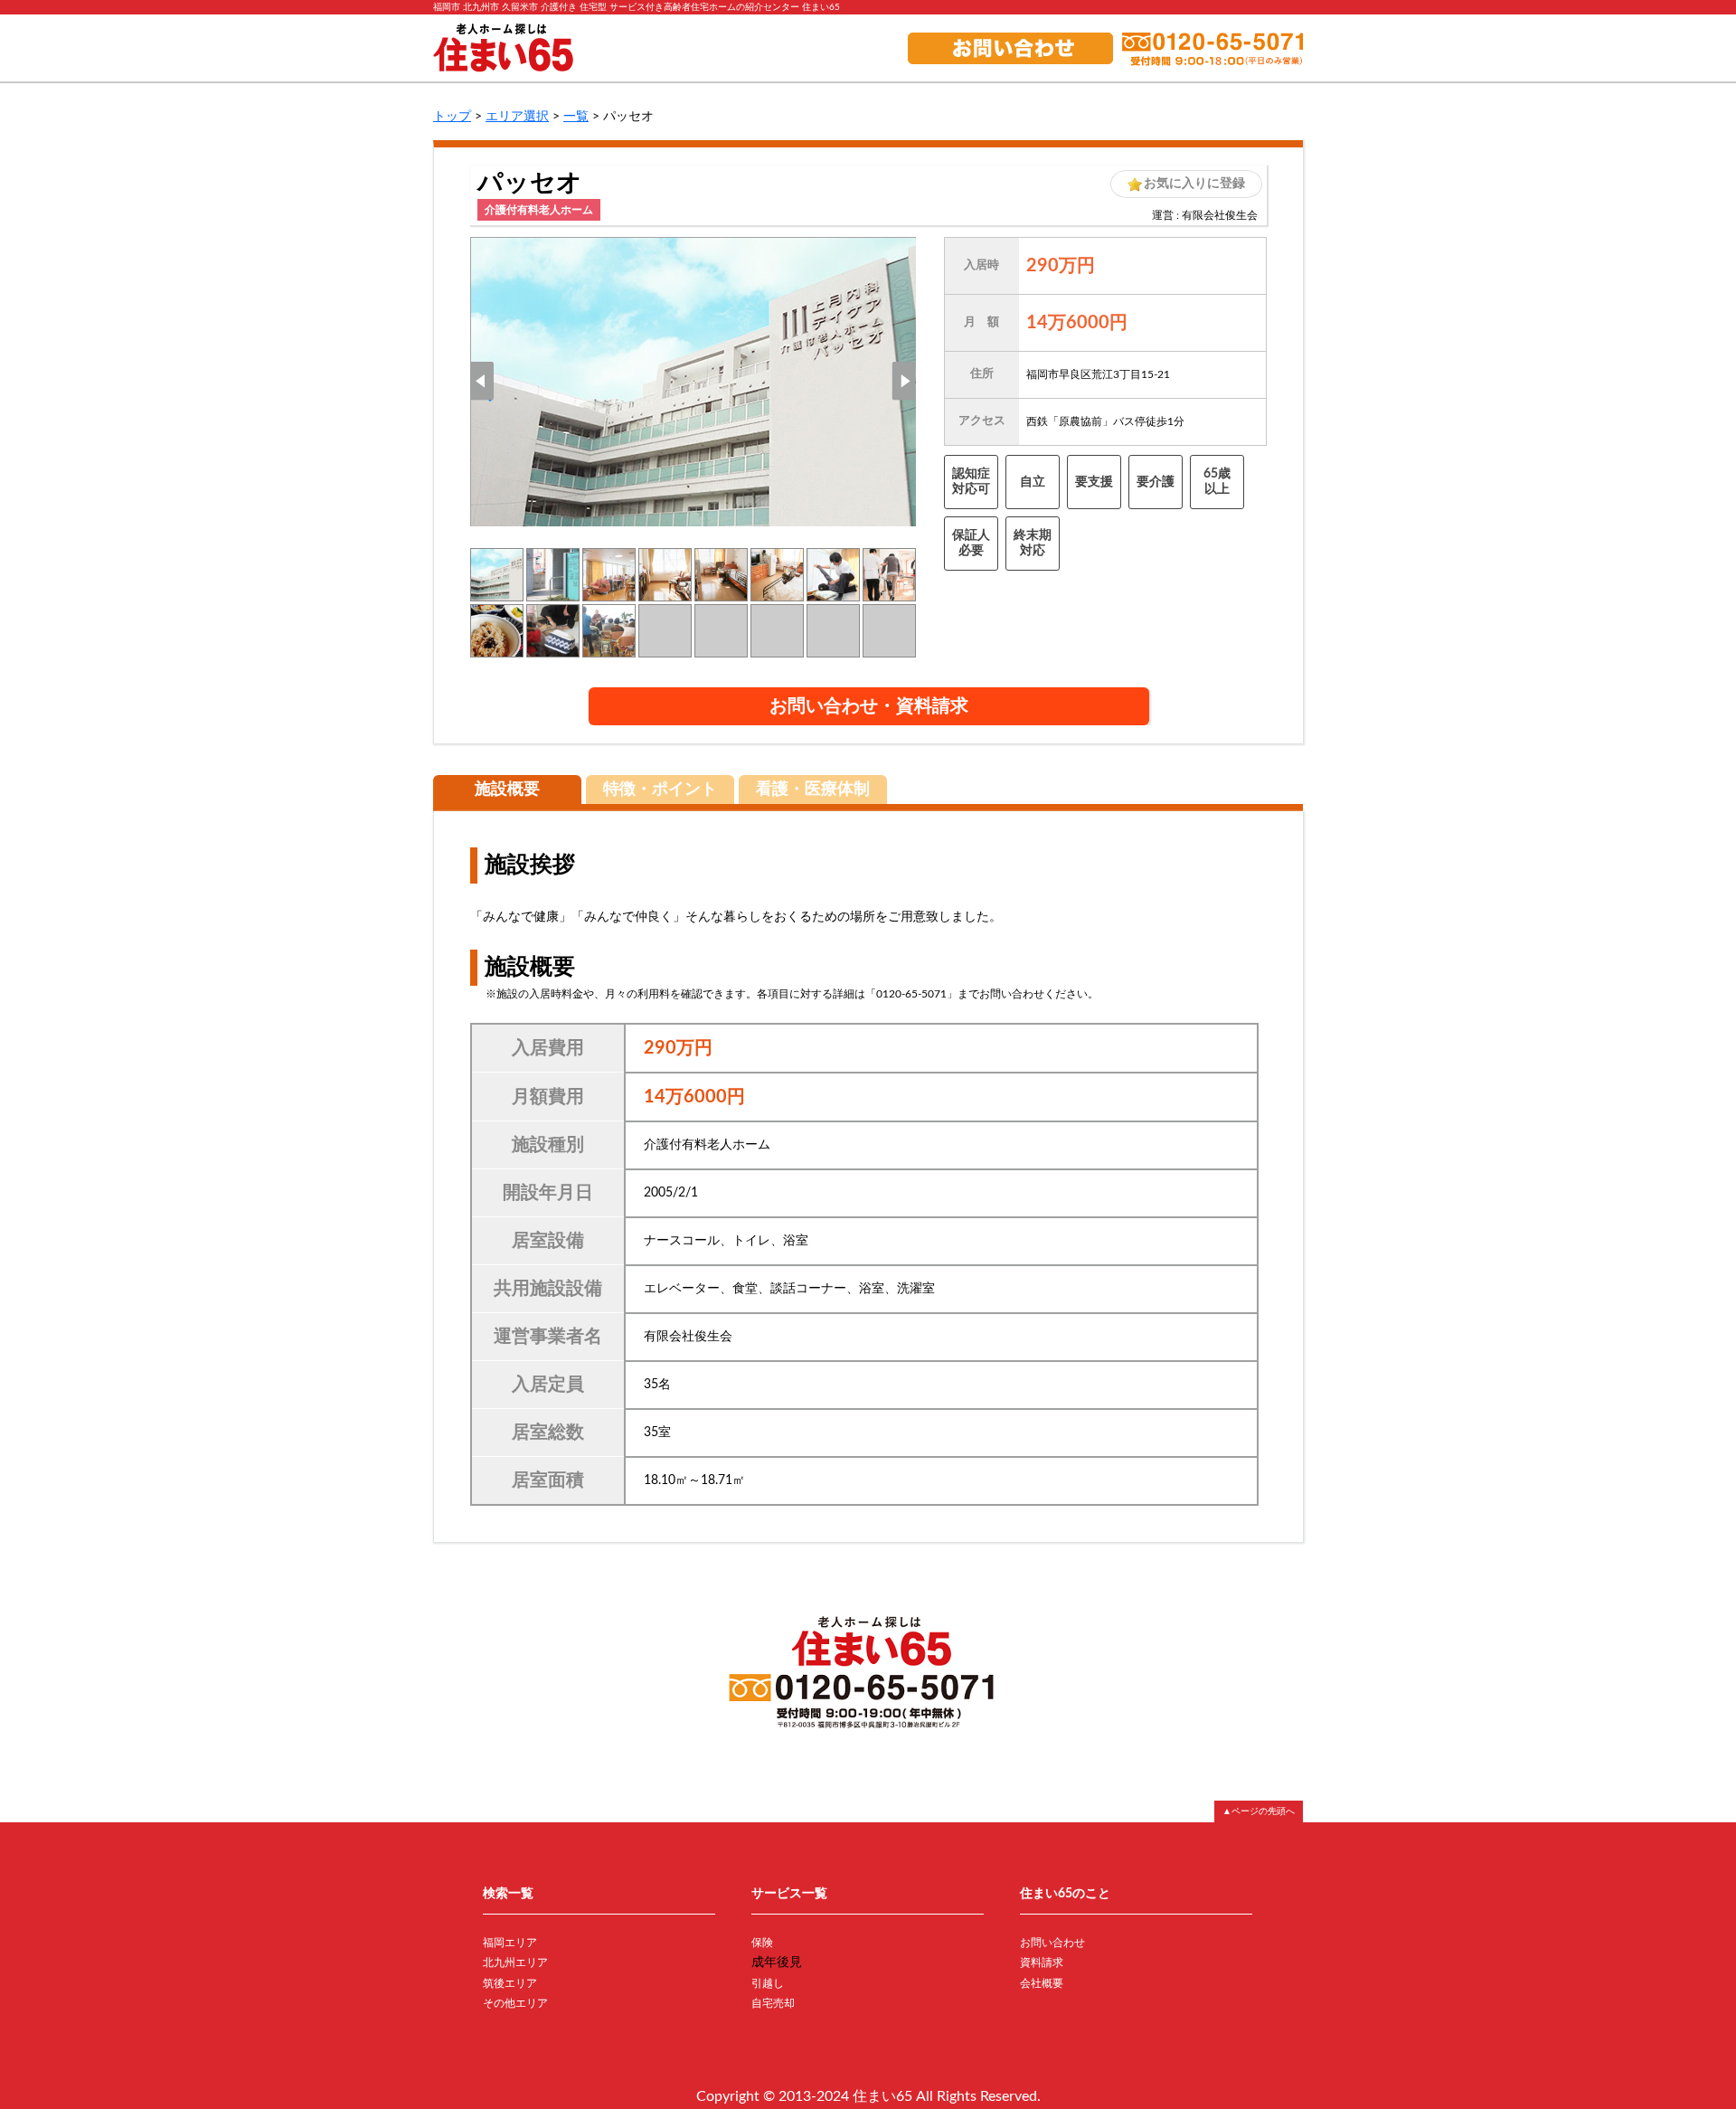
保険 (762, 1943)
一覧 (576, 117)
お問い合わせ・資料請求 (869, 706)
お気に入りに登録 (1194, 184)
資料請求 (1042, 1962)
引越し (768, 1983)
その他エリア (515, 2003)
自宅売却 (773, 2003)
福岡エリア (510, 1943)
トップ (452, 117)
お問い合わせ (1052, 1943)
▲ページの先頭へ (1259, 1811)
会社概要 (1042, 1983)
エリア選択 (517, 117)
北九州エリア (515, 1962)
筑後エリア (510, 1983)
